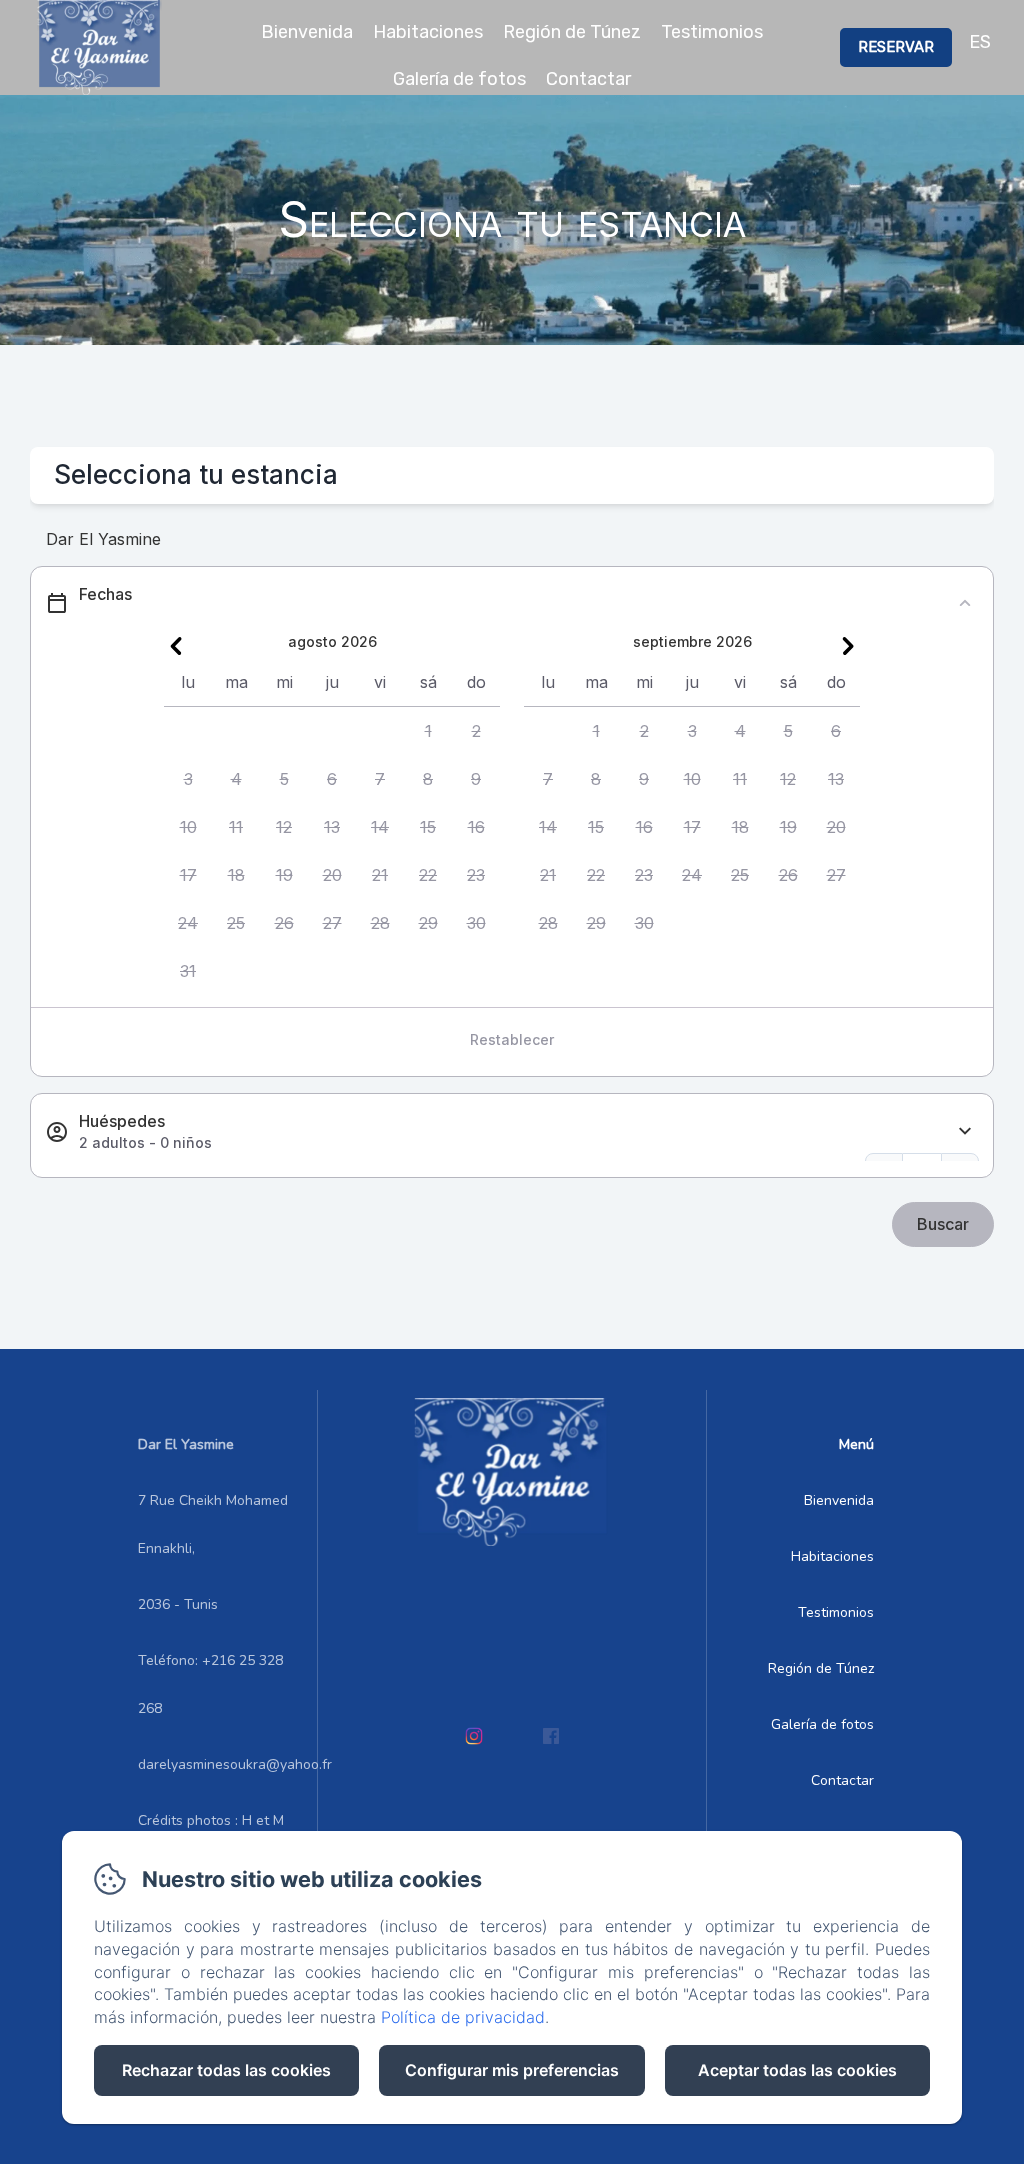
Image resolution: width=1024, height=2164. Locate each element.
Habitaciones (428, 32)
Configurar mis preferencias (512, 2070)
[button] (428, 731)
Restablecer (512, 1039)
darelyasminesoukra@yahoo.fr (235, 1764)
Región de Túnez (572, 32)
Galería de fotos (459, 79)
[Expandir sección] (965, 1131)
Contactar (588, 79)
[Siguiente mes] (848, 646)
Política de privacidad (463, 2017)
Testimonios (712, 32)
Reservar (896, 47)
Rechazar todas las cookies (226, 2070)
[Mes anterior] (176, 646)
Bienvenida (307, 32)
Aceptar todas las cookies (797, 2070)
